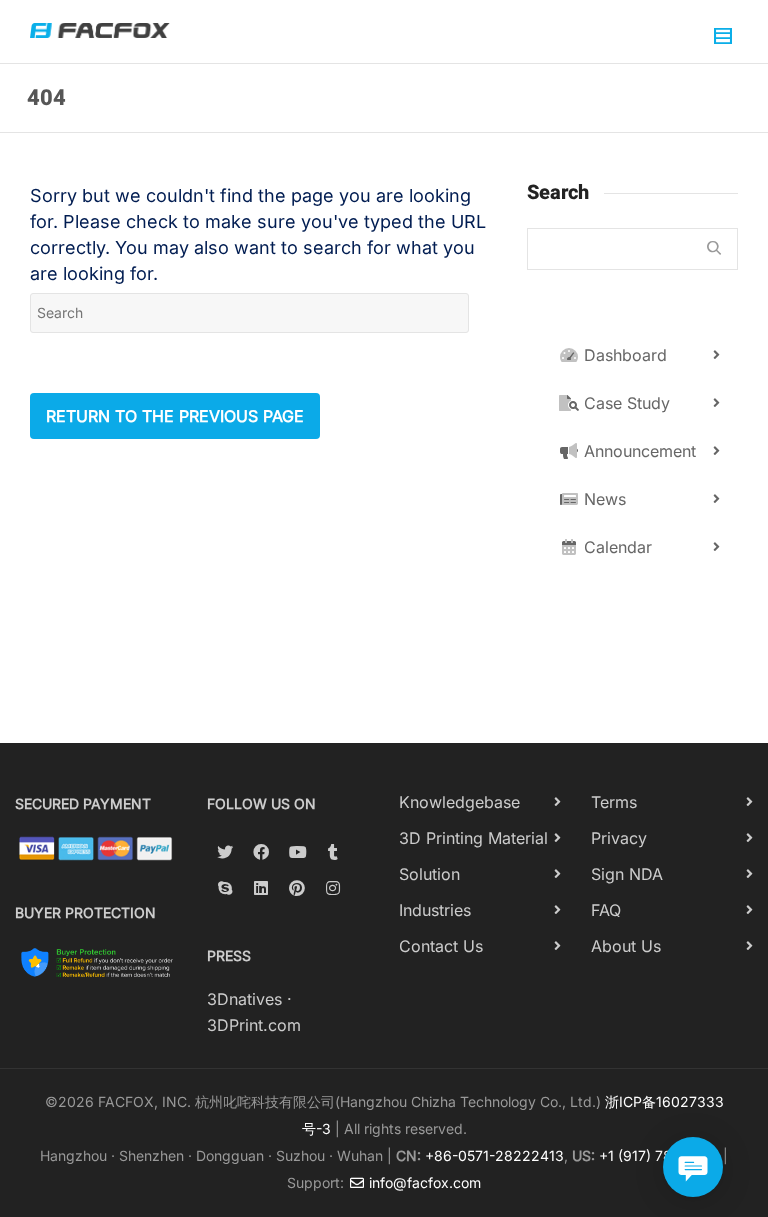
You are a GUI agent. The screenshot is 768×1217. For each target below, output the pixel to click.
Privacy (619, 838)
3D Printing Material (473, 838)
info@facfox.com (423, 1182)
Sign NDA (627, 874)
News (602, 499)
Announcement (637, 451)
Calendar (615, 547)
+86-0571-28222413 (494, 1155)
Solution (429, 874)
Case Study (624, 403)
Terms (614, 802)
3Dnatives (244, 999)
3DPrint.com (254, 1025)
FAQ (606, 910)
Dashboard (623, 355)
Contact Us (441, 946)
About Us (626, 946)
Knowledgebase (459, 802)
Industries (435, 910)
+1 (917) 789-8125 (659, 1155)
